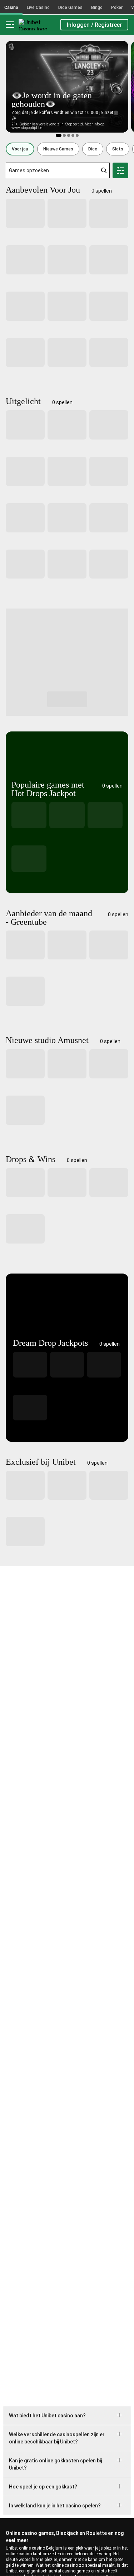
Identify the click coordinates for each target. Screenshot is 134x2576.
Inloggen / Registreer (94, 25)
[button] (20, 149)
